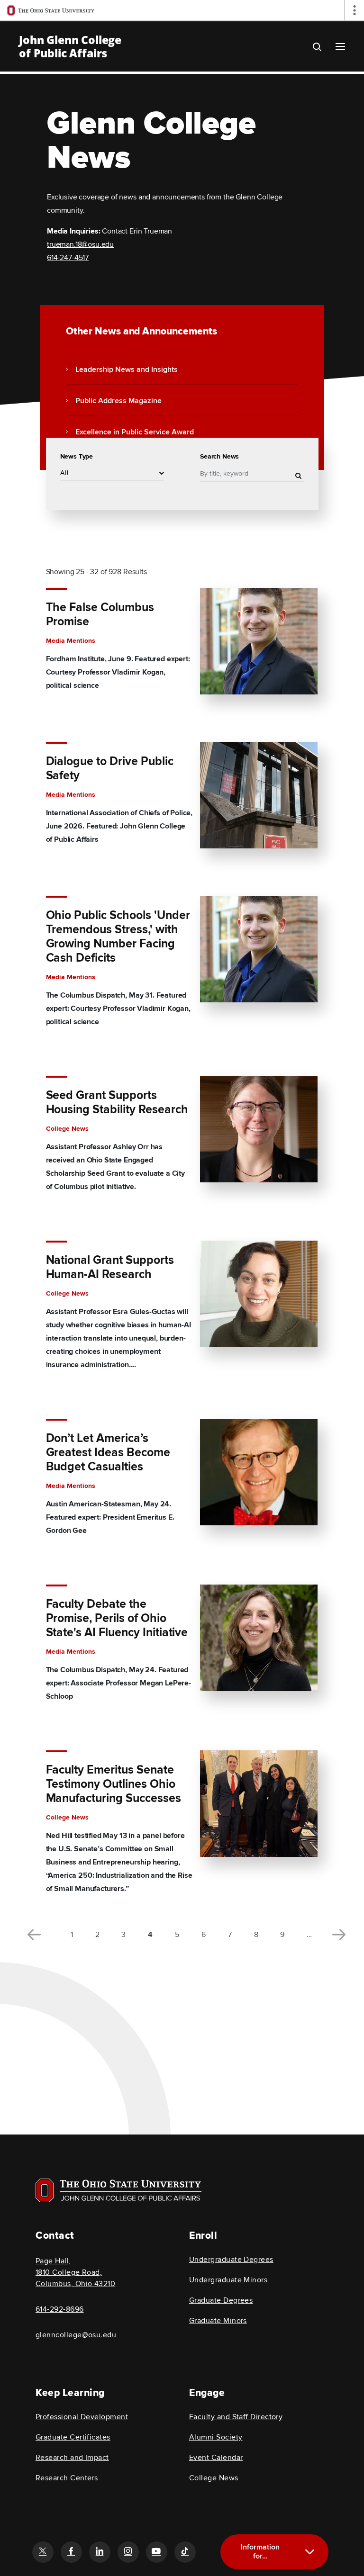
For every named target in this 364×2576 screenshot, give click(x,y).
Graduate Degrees (221, 2300)
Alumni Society (216, 2437)
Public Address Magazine (118, 401)
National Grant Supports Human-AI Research (110, 1268)
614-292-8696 (60, 2309)
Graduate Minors (218, 2321)
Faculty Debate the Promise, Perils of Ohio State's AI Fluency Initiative (117, 1619)
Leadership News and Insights (127, 370)
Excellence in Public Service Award (135, 432)
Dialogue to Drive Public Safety (110, 769)
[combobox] (112, 473)
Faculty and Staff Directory (236, 2417)
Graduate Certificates (73, 2437)
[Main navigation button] (340, 46)
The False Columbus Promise (100, 615)
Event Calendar (216, 2458)
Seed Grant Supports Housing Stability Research (117, 1103)
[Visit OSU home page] (118, 2190)
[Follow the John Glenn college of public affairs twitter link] (43, 2552)
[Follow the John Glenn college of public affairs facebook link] (71, 2552)
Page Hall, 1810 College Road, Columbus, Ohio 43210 (75, 2272)
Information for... (260, 2552)
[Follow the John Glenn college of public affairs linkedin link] (100, 2552)
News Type (77, 456)
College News (214, 2478)
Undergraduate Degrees (231, 2260)
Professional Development (82, 2417)
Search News (219, 456)
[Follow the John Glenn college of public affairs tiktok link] (185, 2552)
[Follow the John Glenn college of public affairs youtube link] (156, 2552)
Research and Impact (72, 2458)
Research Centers (67, 2478)
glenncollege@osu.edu (76, 2335)
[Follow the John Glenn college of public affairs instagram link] (128, 2552)
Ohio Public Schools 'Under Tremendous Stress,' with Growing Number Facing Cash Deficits (118, 937)
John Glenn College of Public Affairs (70, 46)
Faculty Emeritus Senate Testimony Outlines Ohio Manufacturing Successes (114, 1784)
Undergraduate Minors (228, 2280)
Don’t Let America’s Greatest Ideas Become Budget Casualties (108, 1453)
